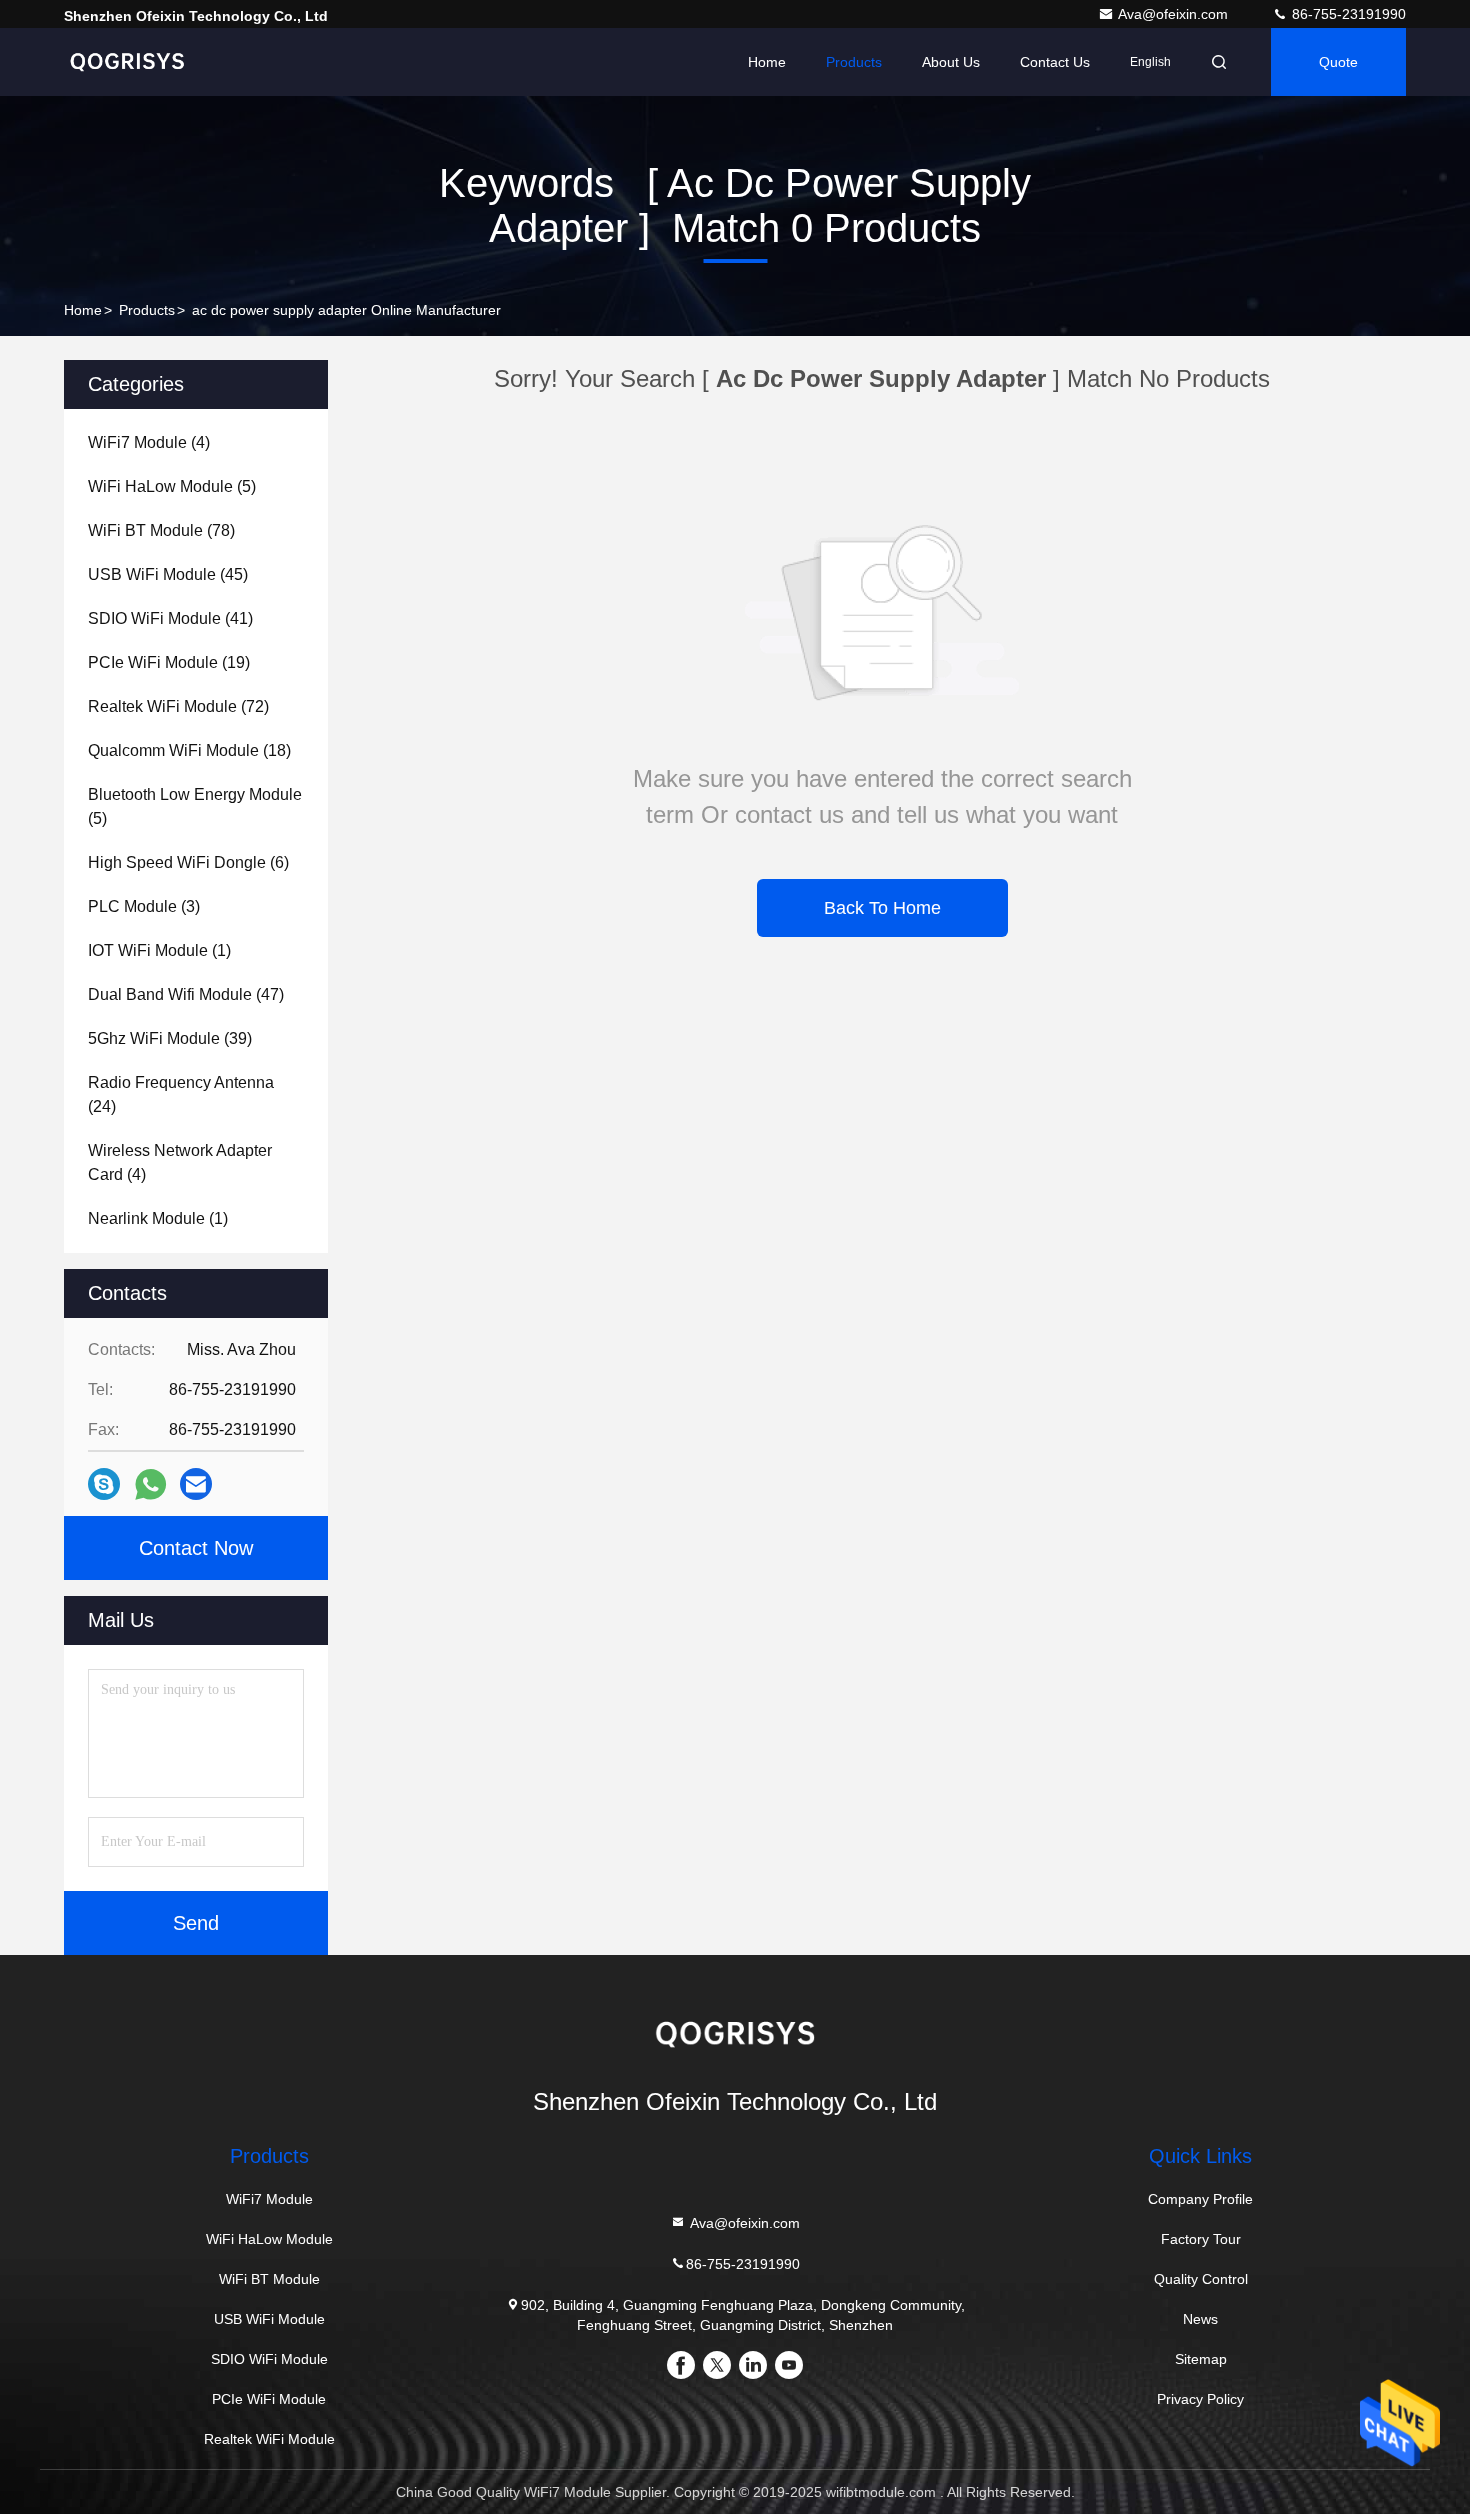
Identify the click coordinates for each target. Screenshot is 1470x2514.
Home (767, 62)
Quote (1338, 62)
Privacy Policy (1200, 2399)
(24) (181, 1094)
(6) (188, 862)
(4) (149, 442)
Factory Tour (1201, 2239)
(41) (170, 618)
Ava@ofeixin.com (1175, 14)
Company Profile (1200, 2199)
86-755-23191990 (1347, 14)
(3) (144, 906)
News (1200, 2319)
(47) (186, 994)
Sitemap (1201, 2359)
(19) (169, 662)
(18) (189, 750)
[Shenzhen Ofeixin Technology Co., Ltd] (127, 62)
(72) (178, 706)
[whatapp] (150, 1484)
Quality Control (1201, 2279)
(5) (172, 486)
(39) (170, 1038)
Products (854, 62)
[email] (196, 1484)
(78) (161, 530)
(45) (168, 574)
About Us (951, 62)
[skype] (104, 1484)
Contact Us (1055, 62)
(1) (159, 950)
